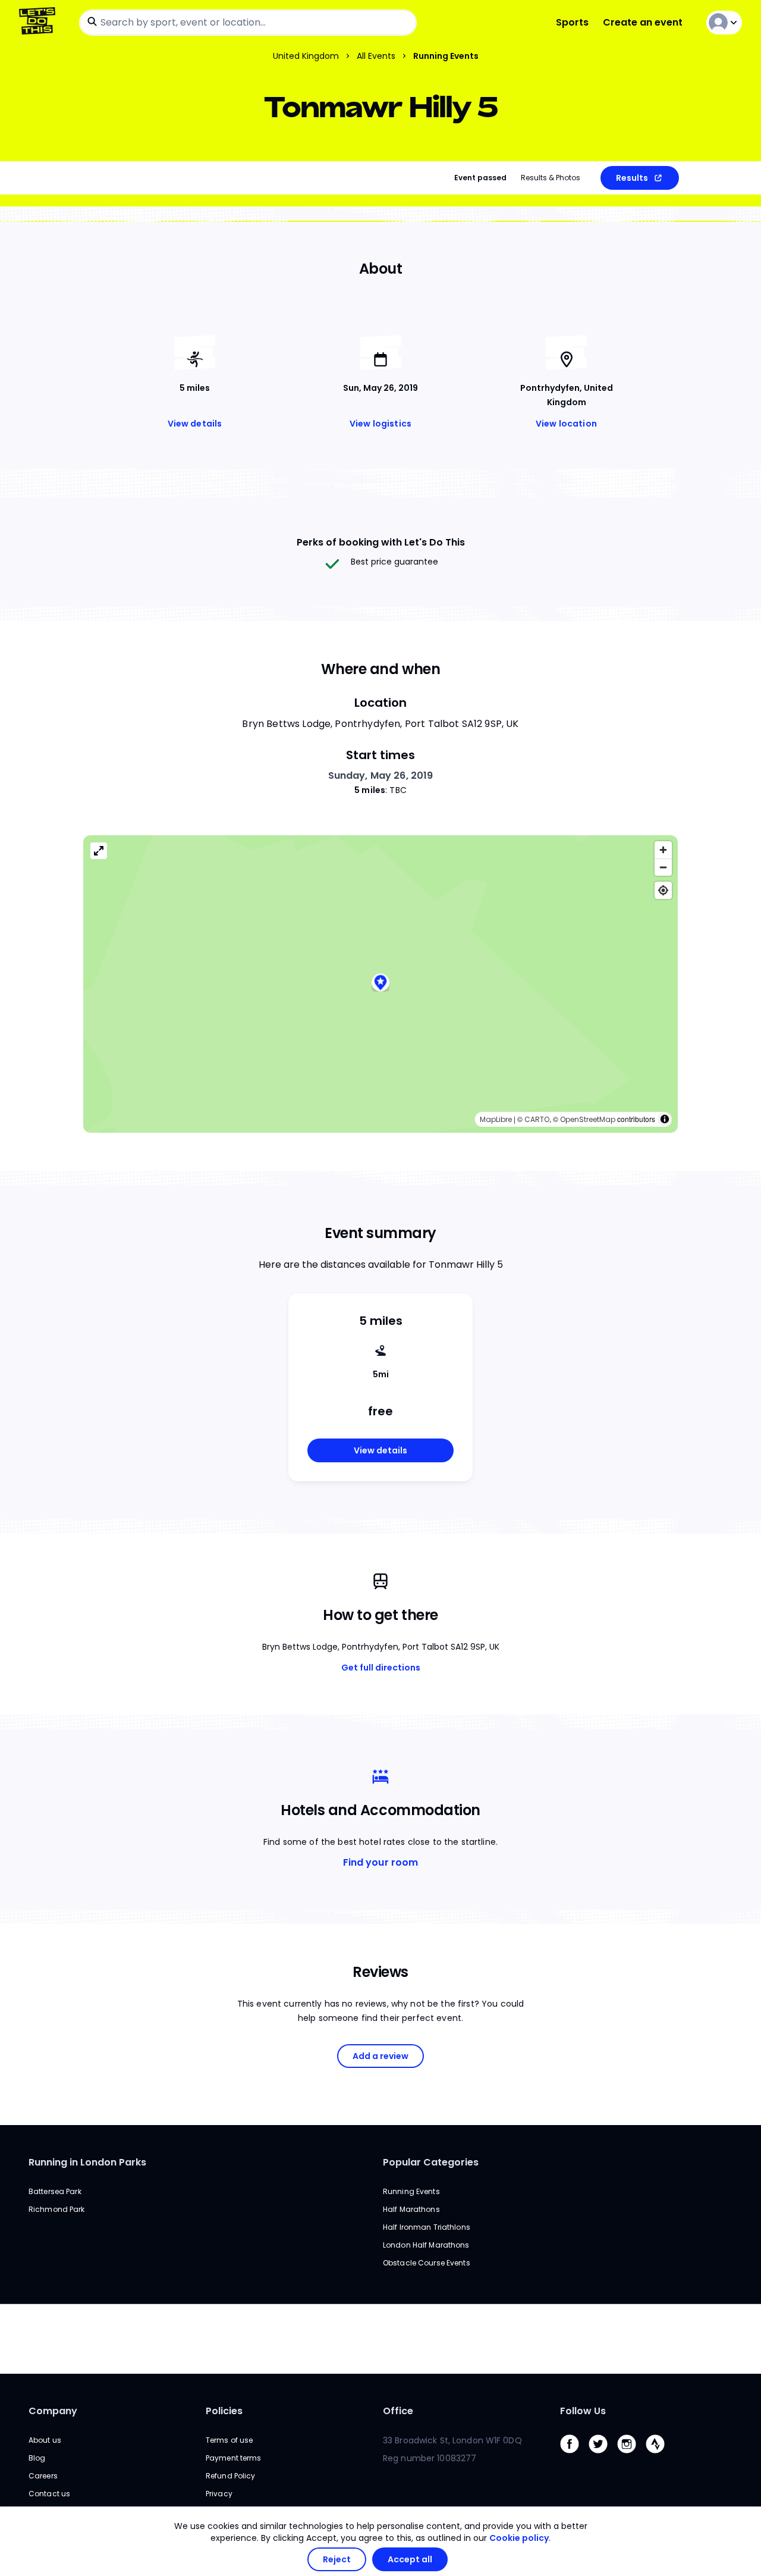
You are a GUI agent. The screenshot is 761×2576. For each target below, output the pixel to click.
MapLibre (496, 1119)
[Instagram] (631, 2456)
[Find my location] (663, 890)
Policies (224, 2411)
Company (53, 2411)
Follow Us (583, 2411)
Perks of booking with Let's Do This (381, 542)
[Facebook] (574, 2456)
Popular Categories (431, 2162)
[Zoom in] (663, 850)
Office (398, 2411)
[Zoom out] (663, 867)
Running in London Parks (87, 2162)
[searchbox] (248, 23)
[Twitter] (603, 2456)
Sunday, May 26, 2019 (381, 775)
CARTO (537, 1119)
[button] (380, 984)
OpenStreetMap (588, 1119)
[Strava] (660, 2456)
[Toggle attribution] (665, 1119)
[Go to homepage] (40, 22)
